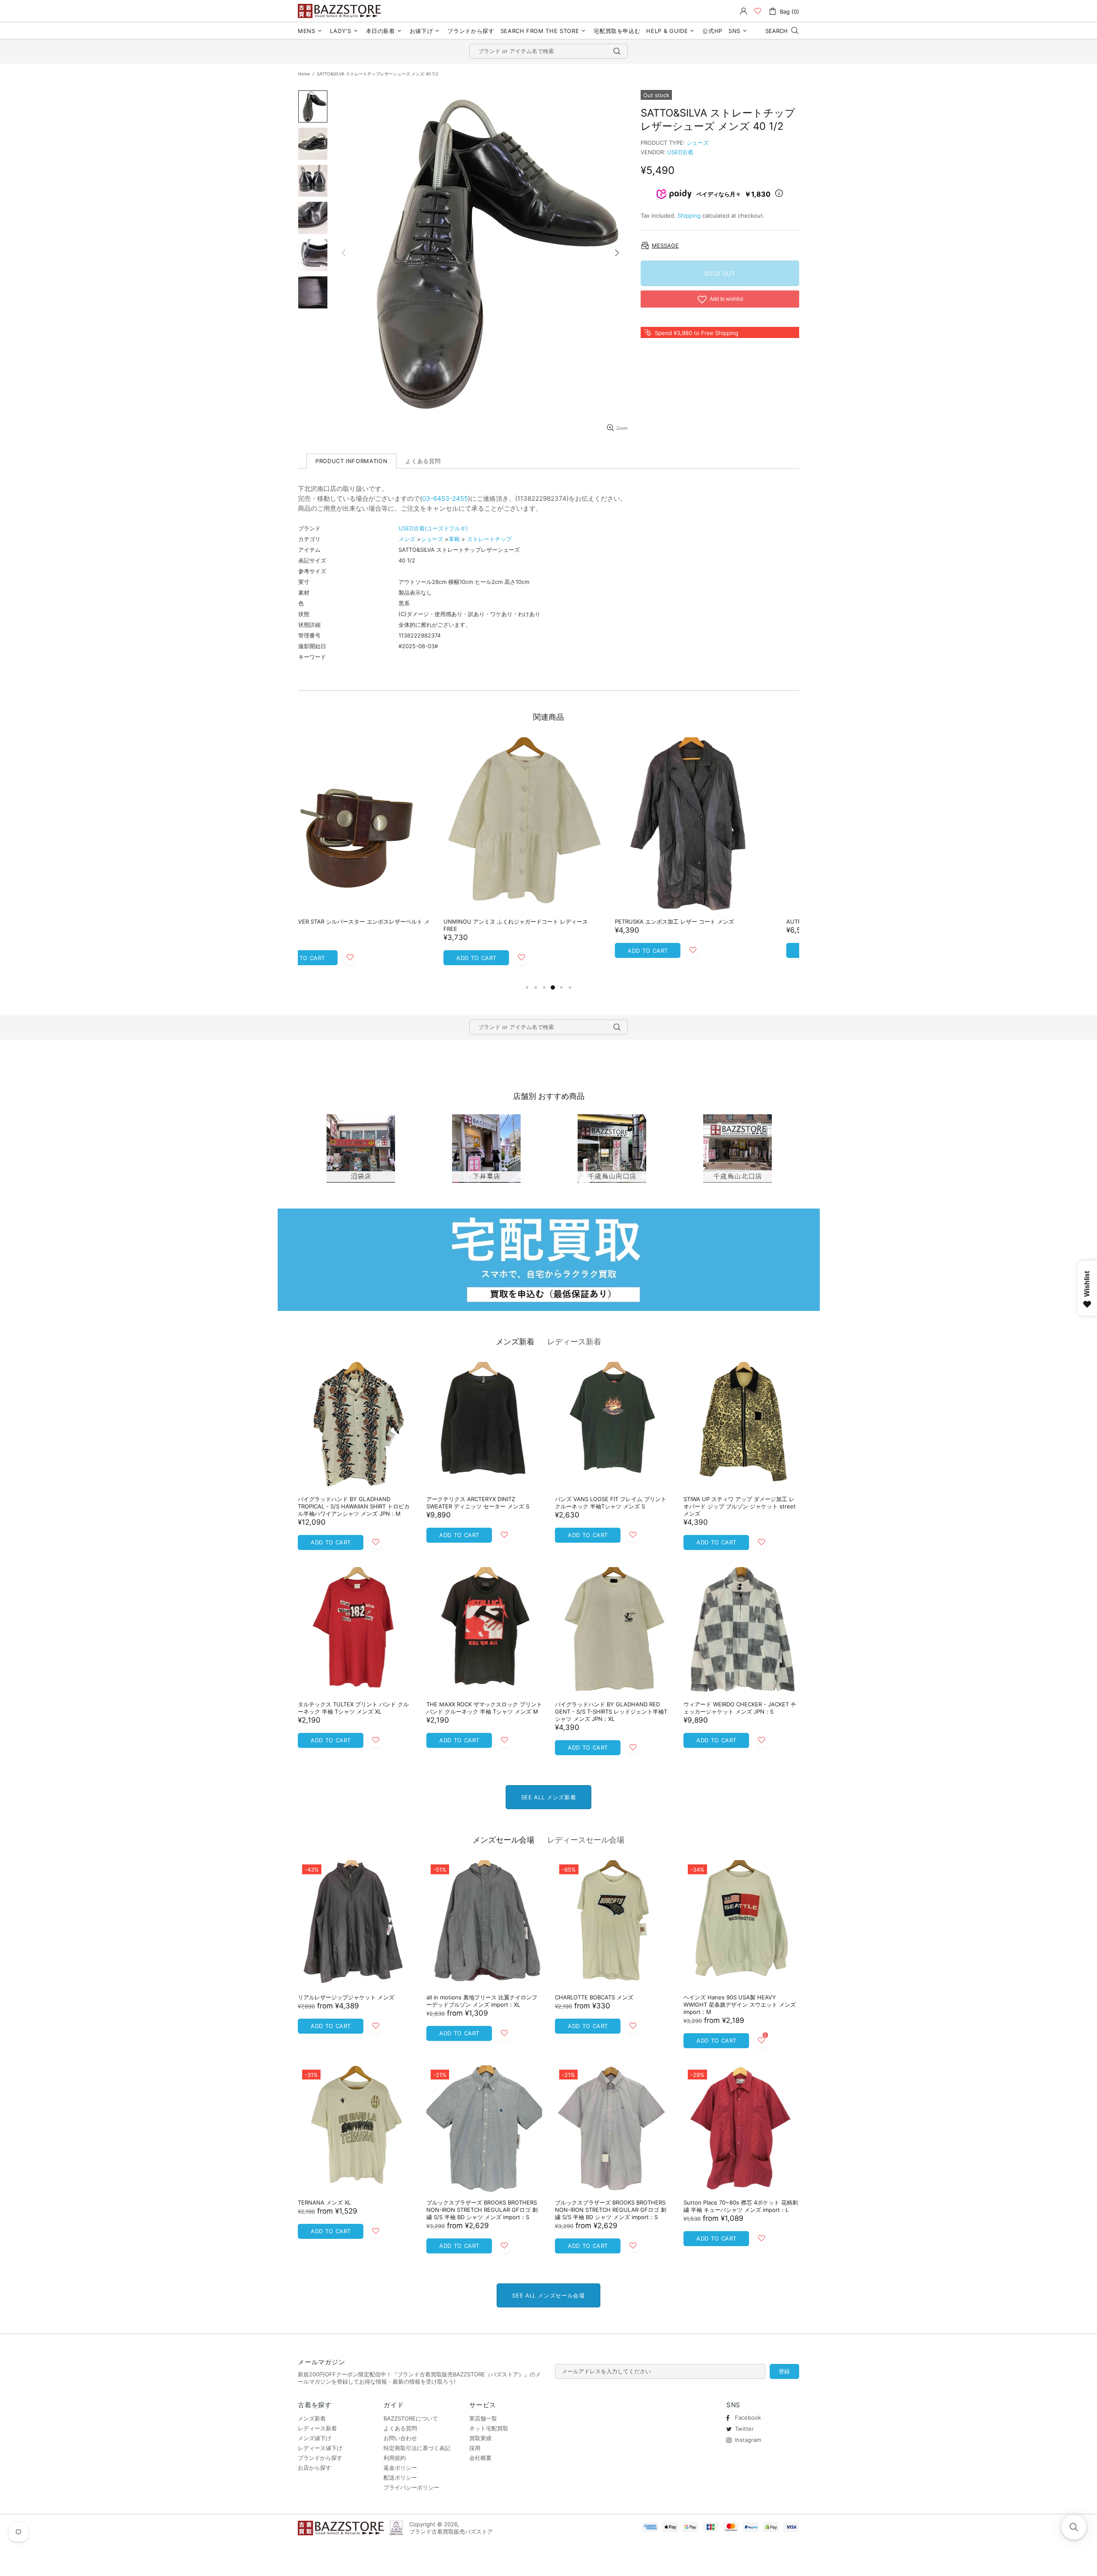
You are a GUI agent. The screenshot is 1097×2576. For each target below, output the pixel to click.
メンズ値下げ (315, 2438)
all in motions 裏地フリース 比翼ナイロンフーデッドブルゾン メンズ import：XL (482, 2001)
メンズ (407, 539)
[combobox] (548, 51)
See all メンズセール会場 (548, 2295)
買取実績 (480, 2438)
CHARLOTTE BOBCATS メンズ (594, 1997)
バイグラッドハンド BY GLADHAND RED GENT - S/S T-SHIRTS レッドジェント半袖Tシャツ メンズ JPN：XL (611, 1711)
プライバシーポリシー (411, 2487)
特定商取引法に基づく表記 (417, 2448)
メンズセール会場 (504, 1840)
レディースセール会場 (586, 1840)
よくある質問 (400, 2428)
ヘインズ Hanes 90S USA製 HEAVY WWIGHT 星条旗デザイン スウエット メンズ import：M (740, 2005)
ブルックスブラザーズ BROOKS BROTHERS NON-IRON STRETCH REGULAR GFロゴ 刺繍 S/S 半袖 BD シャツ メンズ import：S (482, 2210)
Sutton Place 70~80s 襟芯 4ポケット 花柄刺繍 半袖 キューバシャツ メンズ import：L (741, 2206)
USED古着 (680, 152)
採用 (475, 2448)
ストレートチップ (489, 539)
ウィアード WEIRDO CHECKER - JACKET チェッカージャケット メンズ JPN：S (740, 1708)
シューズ (698, 143)
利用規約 (395, 2458)
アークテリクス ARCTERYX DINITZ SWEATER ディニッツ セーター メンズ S (478, 1503)
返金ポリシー (400, 2468)
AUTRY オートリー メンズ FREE (339, 921)
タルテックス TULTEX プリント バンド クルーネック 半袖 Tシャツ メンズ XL (353, 1708)
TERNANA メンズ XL (324, 2202)
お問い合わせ (400, 2438)
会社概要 (480, 2458)
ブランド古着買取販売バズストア (341, 11)
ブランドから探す (320, 2458)
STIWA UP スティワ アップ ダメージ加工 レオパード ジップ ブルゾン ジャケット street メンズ (740, 1506)
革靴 (454, 539)
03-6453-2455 (445, 498)
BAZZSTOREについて (411, 2418)
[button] (1074, 2527)
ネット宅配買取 (489, 2428)
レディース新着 (574, 1342)
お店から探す (315, 2468)
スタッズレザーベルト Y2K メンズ (513, 921)
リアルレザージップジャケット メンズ (346, 1997)
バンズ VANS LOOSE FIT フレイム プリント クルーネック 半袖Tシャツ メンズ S (611, 1503)
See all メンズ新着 (548, 1797)
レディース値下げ (320, 2448)
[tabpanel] (377, 856)
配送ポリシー (400, 2477)
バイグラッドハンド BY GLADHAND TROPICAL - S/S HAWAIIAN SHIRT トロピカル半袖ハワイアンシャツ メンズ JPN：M (354, 1506)
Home (304, 74)
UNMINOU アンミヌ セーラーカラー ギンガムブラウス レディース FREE (719, 925)
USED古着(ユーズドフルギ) (433, 528)
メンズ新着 (515, 1342)
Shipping (689, 215)
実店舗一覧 (483, 2418)
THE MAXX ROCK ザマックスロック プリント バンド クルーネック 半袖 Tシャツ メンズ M (484, 1708)
